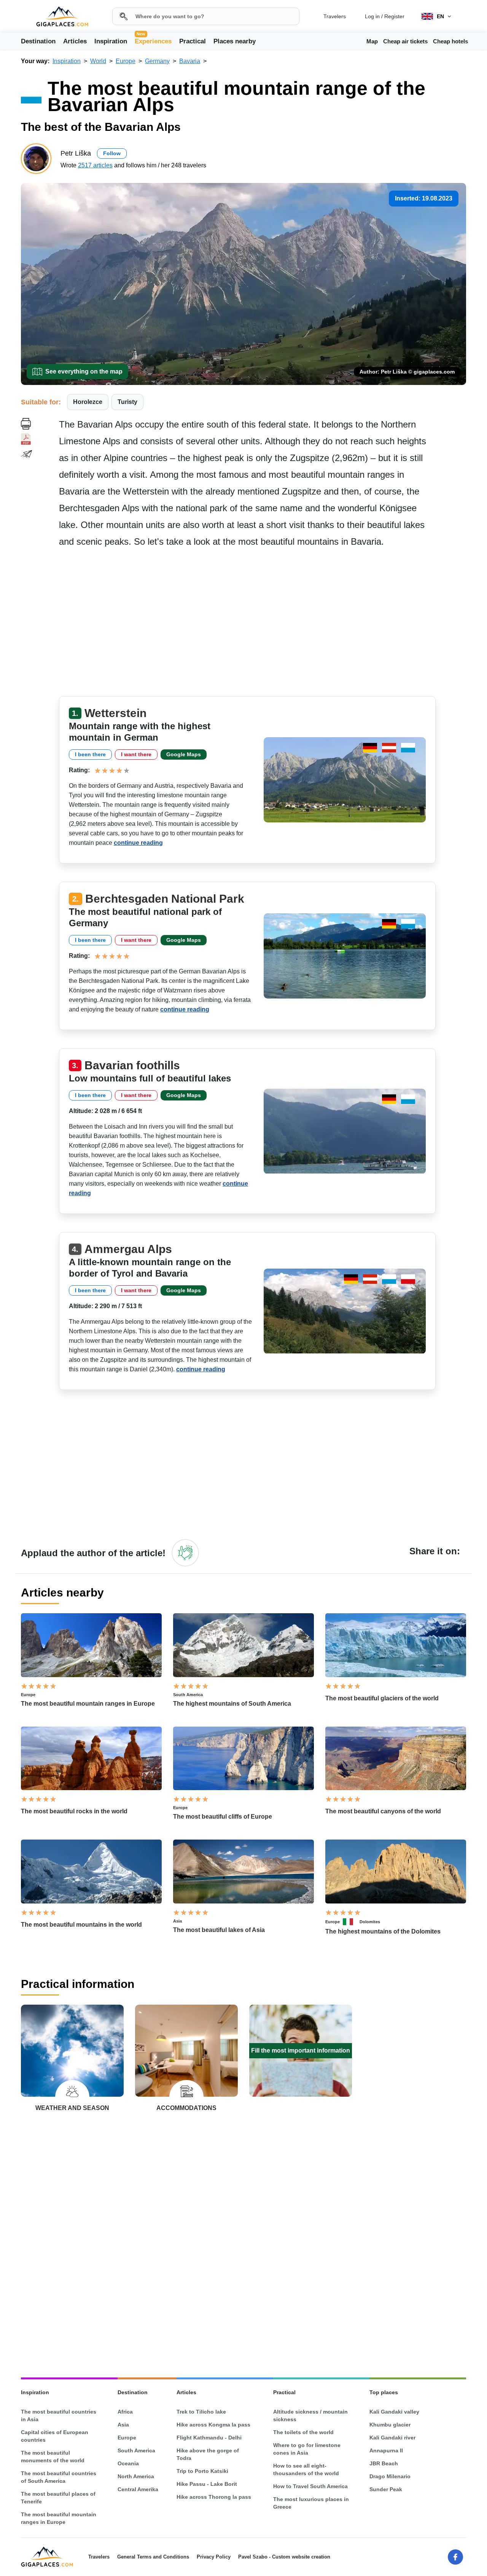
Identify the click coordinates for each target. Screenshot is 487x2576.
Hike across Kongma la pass (213, 2425)
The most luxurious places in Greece (311, 2503)
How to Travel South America (310, 2486)
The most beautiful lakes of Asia (219, 1930)
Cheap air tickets (405, 41)
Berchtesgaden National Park (165, 899)
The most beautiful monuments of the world (53, 2457)
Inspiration (111, 41)
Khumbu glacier (390, 2425)
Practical (193, 41)
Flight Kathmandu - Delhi (209, 2438)
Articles (75, 41)
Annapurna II (386, 2450)
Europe (28, 1695)
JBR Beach (384, 2463)
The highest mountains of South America (232, 1704)
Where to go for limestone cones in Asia (307, 2449)
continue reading (138, 843)
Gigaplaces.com (62, 17)
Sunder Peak (386, 2489)
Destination (38, 41)
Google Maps (184, 754)
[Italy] (351, 1922)
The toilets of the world (303, 2432)
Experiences (153, 41)
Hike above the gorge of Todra (208, 2454)
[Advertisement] (263, 625)
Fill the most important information (301, 2050)
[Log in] (185, 1553)
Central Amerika (138, 2489)
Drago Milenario (390, 2476)
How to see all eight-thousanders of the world (306, 2469)
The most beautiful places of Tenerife (58, 2498)
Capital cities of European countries (55, 2436)
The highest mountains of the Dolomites (383, 1931)
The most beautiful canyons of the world (383, 1811)
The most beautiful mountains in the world (81, 1925)
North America (136, 2476)
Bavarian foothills (132, 1065)
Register (394, 16)
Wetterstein (115, 713)
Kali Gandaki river (392, 2438)
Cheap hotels (450, 41)
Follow (112, 153)
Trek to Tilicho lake (201, 2412)
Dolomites (370, 1922)
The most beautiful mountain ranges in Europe (88, 1704)
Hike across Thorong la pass (214, 2497)
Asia (177, 1921)
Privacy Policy (214, 2557)
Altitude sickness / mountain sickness (310, 2415)
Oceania (128, 2463)
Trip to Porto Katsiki (202, 2471)
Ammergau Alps (128, 1249)
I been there (90, 754)
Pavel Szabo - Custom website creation (284, 2557)
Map (372, 41)
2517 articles (95, 165)
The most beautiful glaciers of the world (382, 1698)
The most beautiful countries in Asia (59, 2415)
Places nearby (235, 41)
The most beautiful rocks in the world (74, 1811)
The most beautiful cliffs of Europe (223, 1817)
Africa (125, 2412)
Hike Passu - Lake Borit (207, 2484)
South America (188, 1695)
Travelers (335, 16)
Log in (372, 16)
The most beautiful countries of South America (59, 2477)
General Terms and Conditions (153, 2557)
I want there (136, 754)
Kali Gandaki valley (394, 2412)
